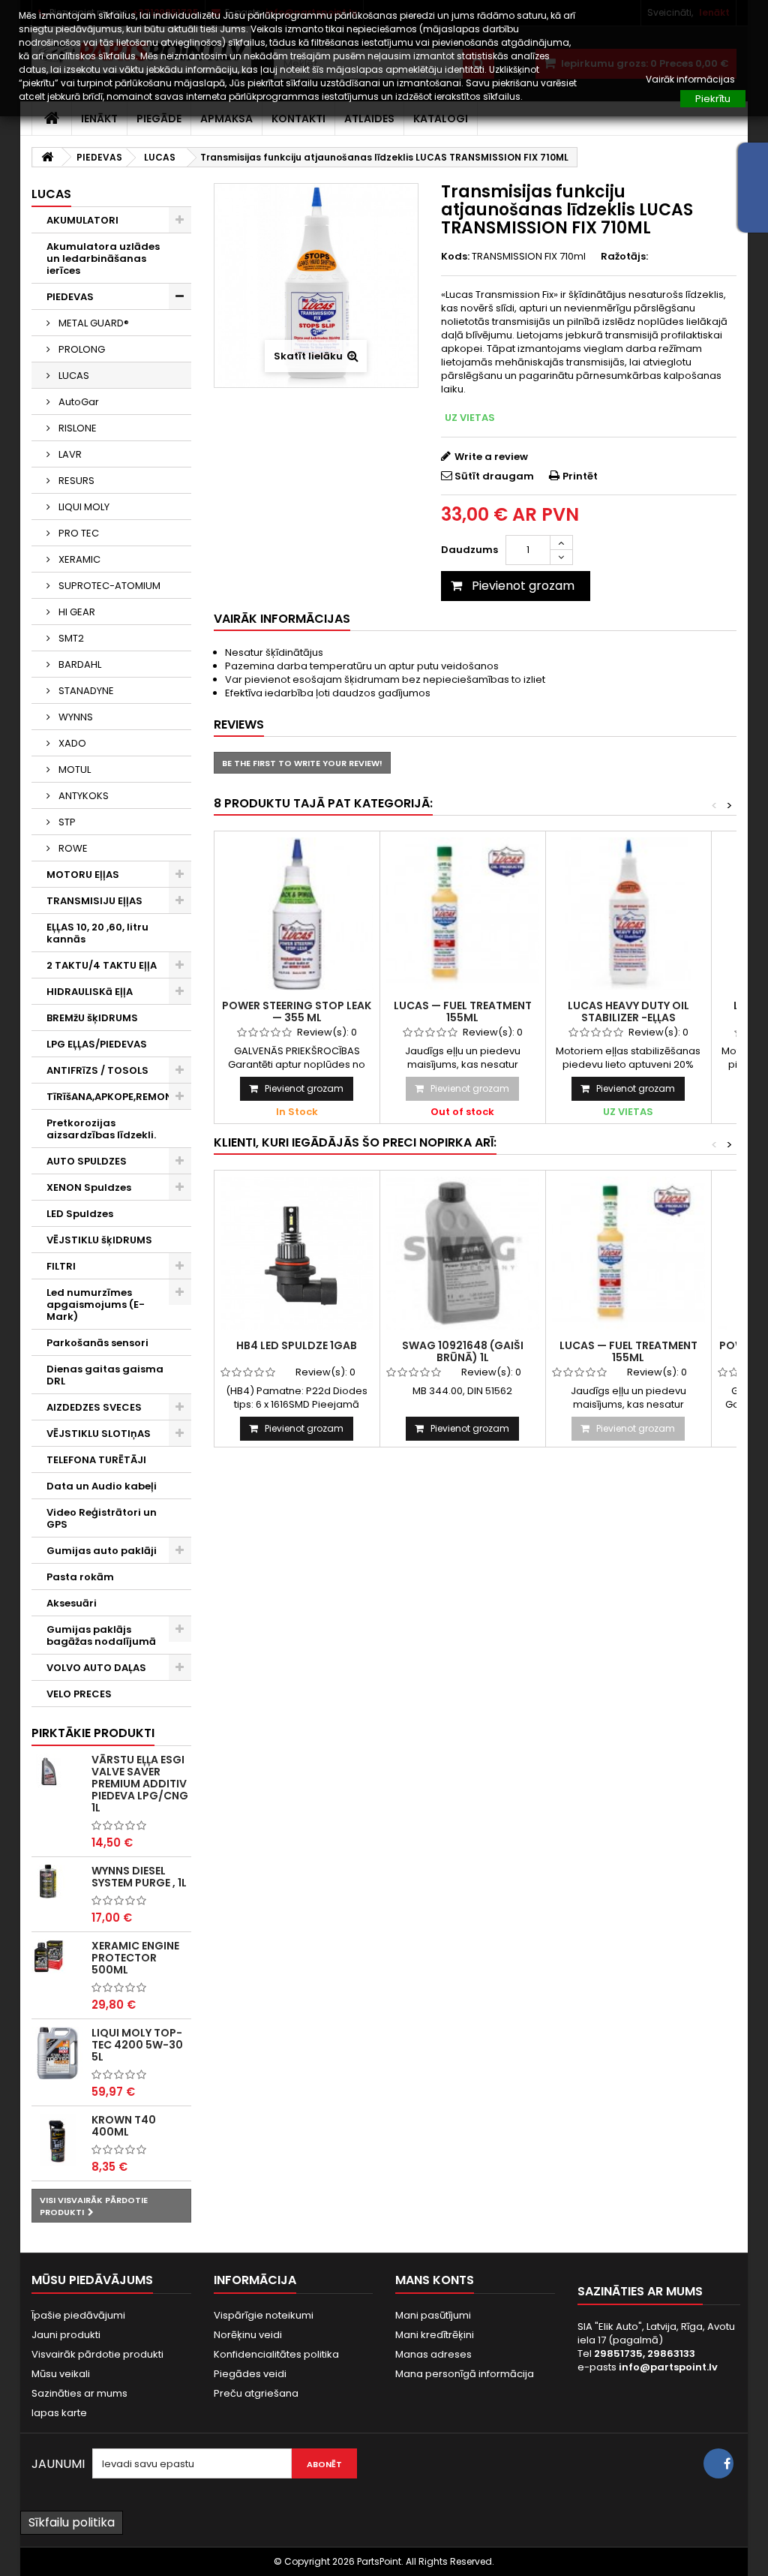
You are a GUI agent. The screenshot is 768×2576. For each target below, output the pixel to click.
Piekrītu (713, 99)
